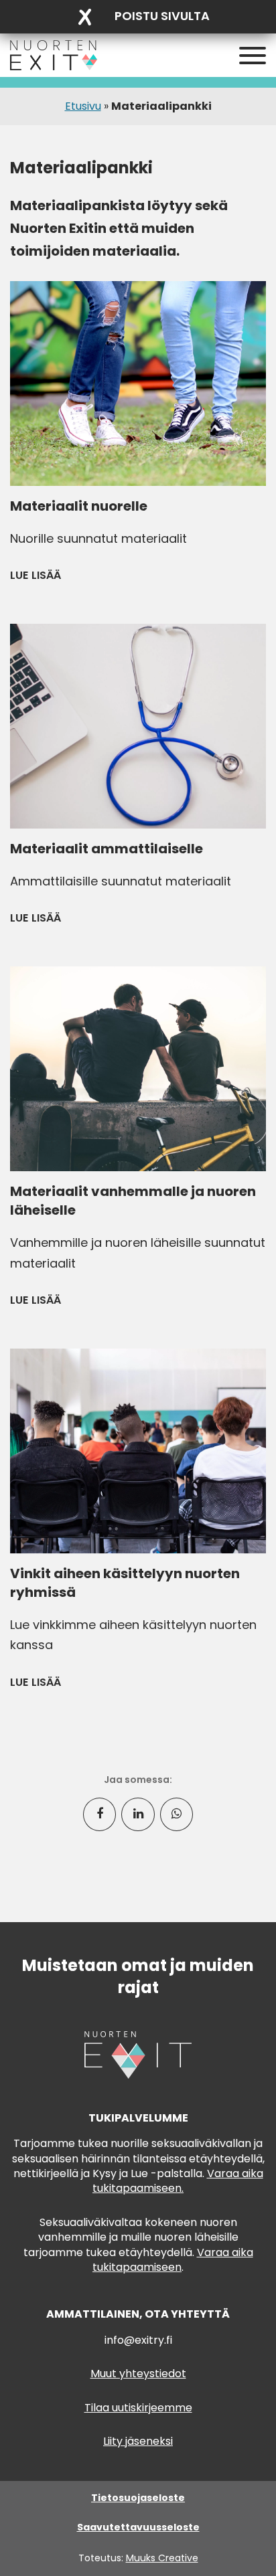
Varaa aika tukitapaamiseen (173, 2260)
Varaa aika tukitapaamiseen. (178, 2181)
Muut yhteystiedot (138, 2374)
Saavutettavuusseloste (138, 2527)
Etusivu (83, 106)
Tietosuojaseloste (138, 2498)
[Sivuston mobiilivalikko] (253, 56)
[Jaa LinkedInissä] (138, 1814)
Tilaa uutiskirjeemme (138, 2408)
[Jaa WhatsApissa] (177, 1814)
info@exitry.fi (138, 2340)
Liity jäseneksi (138, 2441)
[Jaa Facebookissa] (99, 1814)
